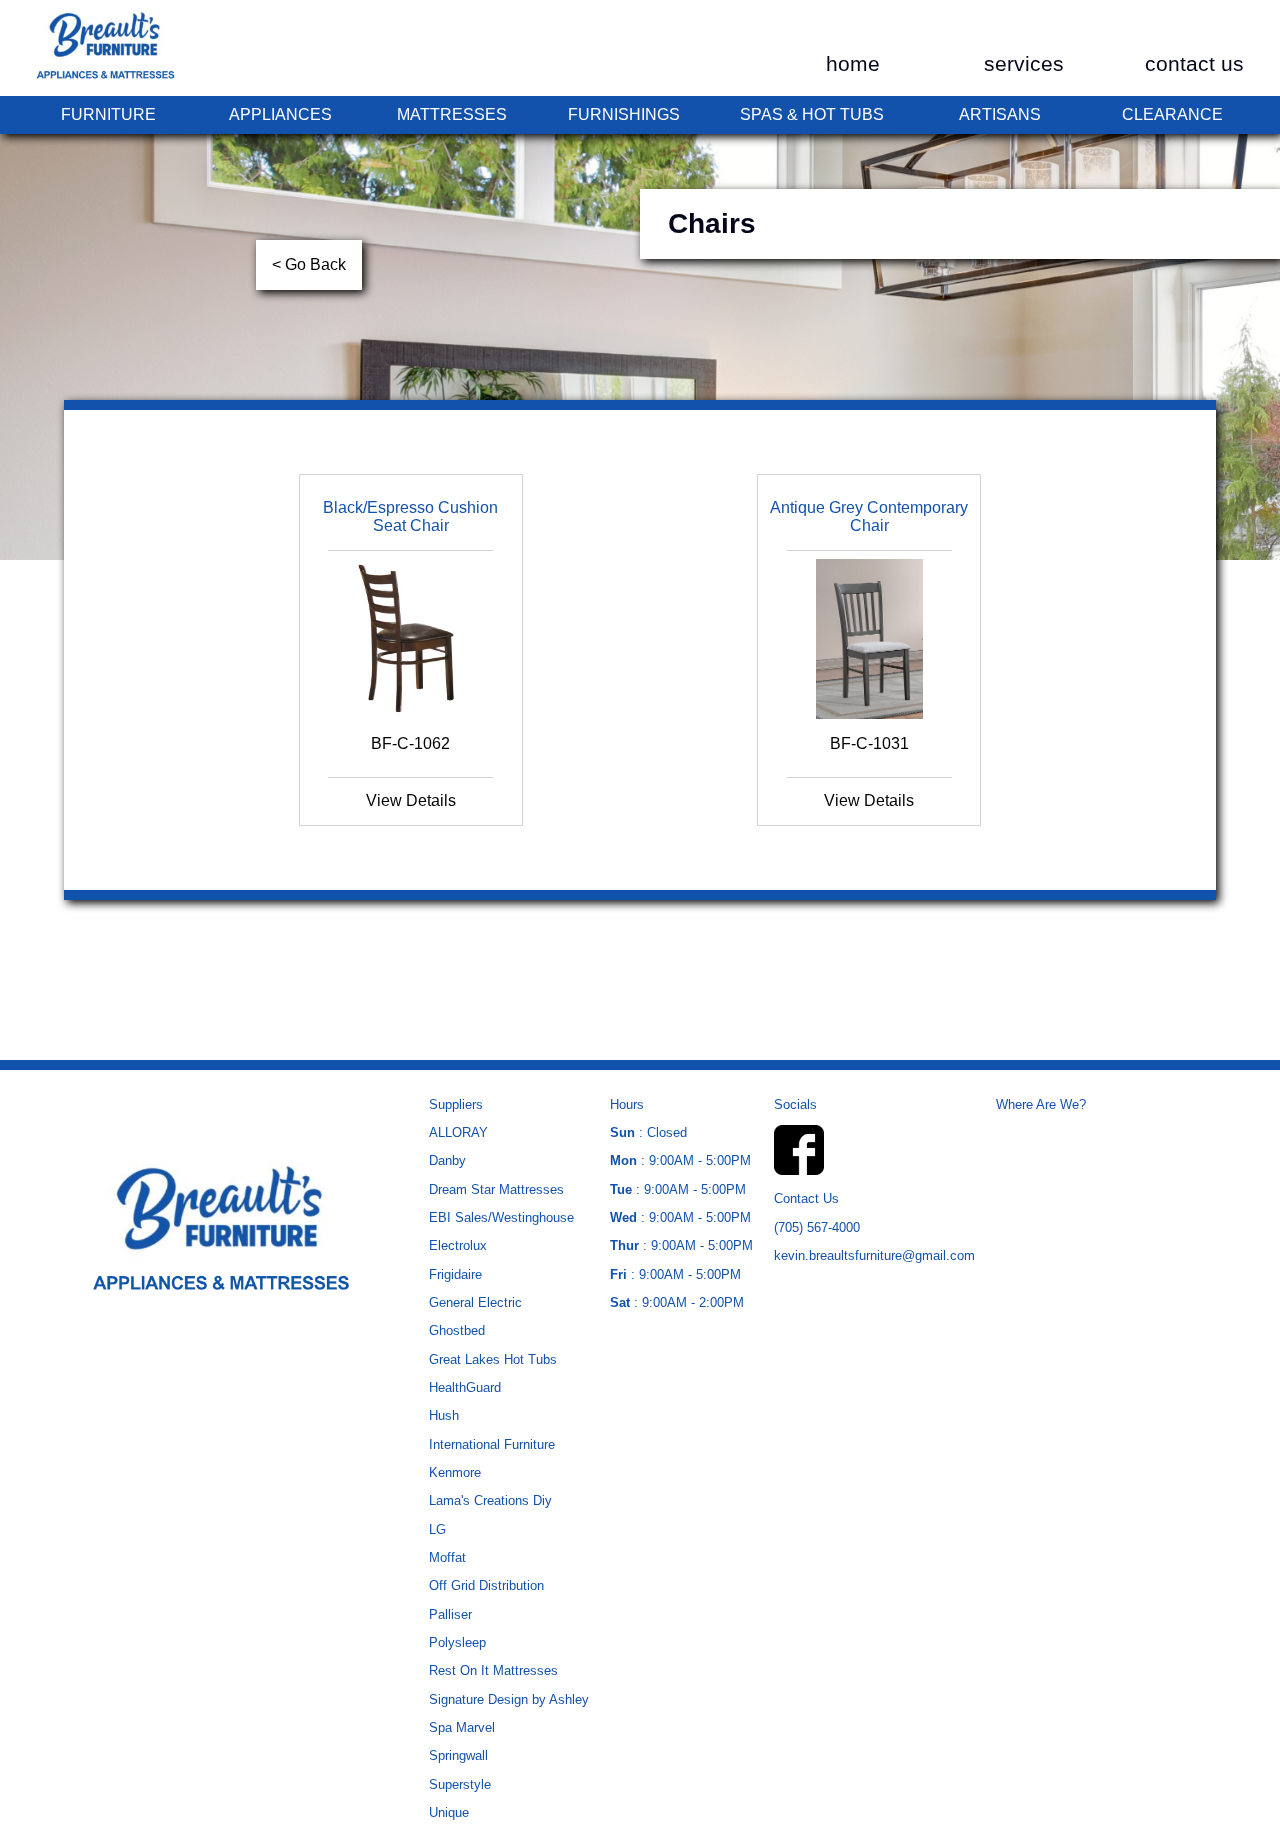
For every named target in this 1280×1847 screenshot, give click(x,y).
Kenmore (455, 1472)
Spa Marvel (462, 1727)
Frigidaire (455, 1274)
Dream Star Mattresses (496, 1189)
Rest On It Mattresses (493, 1670)
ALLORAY (458, 1132)
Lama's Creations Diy (490, 1500)
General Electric (475, 1302)
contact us (1194, 64)
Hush (444, 1415)
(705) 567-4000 (817, 1227)
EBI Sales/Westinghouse (501, 1217)
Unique (449, 1812)
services (1024, 64)
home (853, 64)
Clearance (1172, 114)
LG (437, 1529)
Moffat (447, 1557)
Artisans (1000, 114)
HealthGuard (465, 1387)
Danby (447, 1160)
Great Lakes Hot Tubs (493, 1359)
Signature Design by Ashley (509, 1699)
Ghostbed (457, 1330)
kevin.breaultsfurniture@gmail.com (874, 1255)
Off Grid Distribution (486, 1585)
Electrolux (458, 1245)
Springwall (458, 1755)
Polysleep (457, 1642)
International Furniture (492, 1444)
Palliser (450, 1614)
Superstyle (460, 1784)
